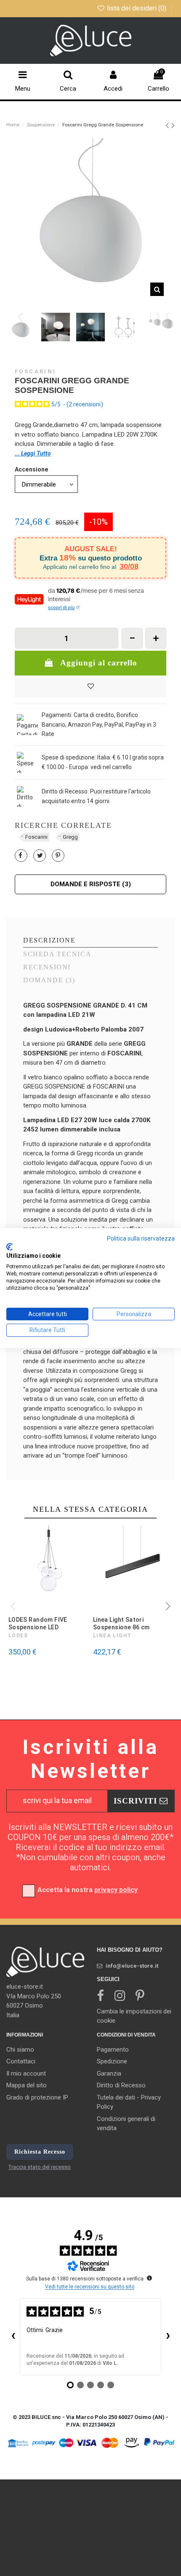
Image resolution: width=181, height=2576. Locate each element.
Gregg (70, 837)
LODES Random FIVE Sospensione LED (38, 1623)
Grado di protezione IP (37, 2097)
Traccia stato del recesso (40, 2167)
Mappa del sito (27, 2085)
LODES (18, 1636)
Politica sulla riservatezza (141, 1238)
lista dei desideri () (137, 8)
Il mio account (26, 2073)
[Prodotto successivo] (173, 125)
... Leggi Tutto (33, 453)
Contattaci (21, 2061)
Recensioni (47, 967)
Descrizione (49, 940)
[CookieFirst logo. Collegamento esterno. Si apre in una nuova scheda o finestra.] (9, 1247)
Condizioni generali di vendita (126, 2124)
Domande (49, 980)
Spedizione (112, 2061)
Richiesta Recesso (40, 2152)
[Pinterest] (58, 856)
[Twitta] (40, 856)
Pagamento (113, 2050)
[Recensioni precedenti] (13, 2337)
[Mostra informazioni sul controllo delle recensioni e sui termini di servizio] (149, 2278)
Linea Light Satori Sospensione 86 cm (121, 1623)
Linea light (112, 1636)
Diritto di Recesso (121, 2085)
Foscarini (35, 371)
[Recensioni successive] (168, 2337)
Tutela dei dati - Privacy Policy (129, 2102)
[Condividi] (20, 856)
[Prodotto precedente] (168, 125)
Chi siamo (20, 2050)
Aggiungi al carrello (99, 663)
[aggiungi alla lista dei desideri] (90, 687)
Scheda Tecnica (57, 954)
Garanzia (109, 2073)
